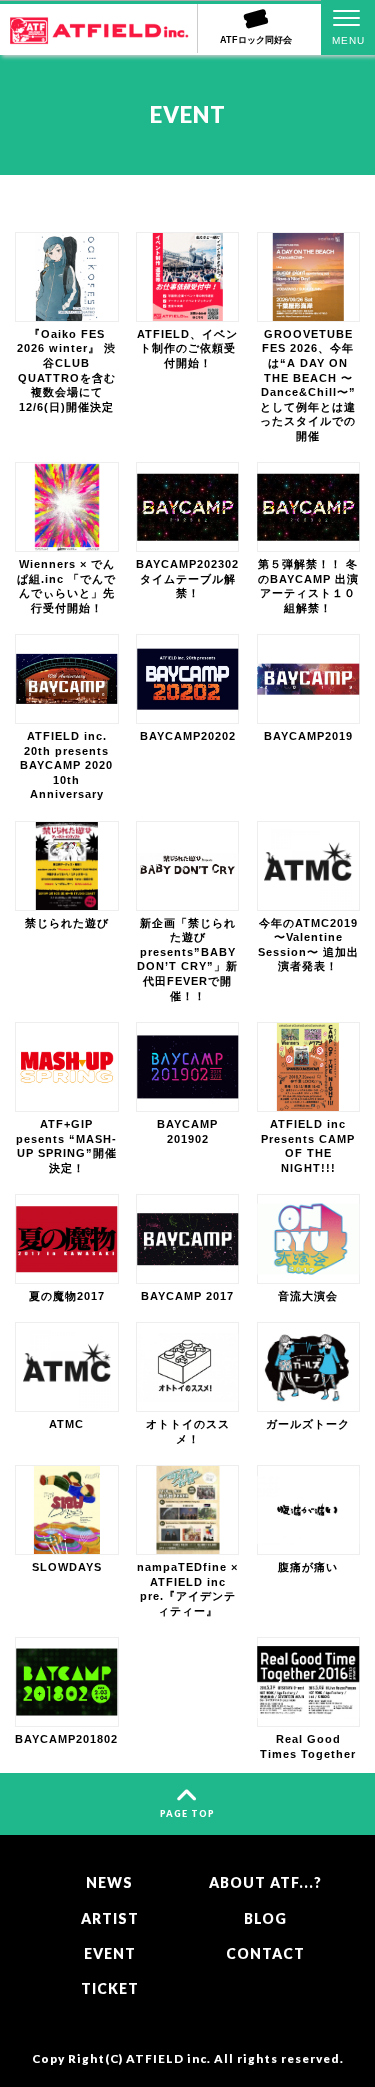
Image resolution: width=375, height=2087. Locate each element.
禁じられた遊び (67, 923)
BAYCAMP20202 (188, 736)
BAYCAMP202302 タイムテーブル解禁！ (187, 578)
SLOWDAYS (67, 1567)
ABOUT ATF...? (265, 1882)
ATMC (66, 1424)
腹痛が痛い (308, 1567)
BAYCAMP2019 (308, 736)
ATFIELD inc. (168, 2058)
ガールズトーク (308, 1424)
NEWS (109, 1882)
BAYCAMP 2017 (187, 1296)
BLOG (265, 1918)
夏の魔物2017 (67, 1296)
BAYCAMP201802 (66, 1739)
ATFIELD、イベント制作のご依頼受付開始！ (187, 348)
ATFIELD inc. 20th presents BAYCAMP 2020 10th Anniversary (66, 765)
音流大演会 (308, 1296)
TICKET (110, 1988)
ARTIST (110, 1918)
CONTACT (265, 1953)
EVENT (110, 1953)
